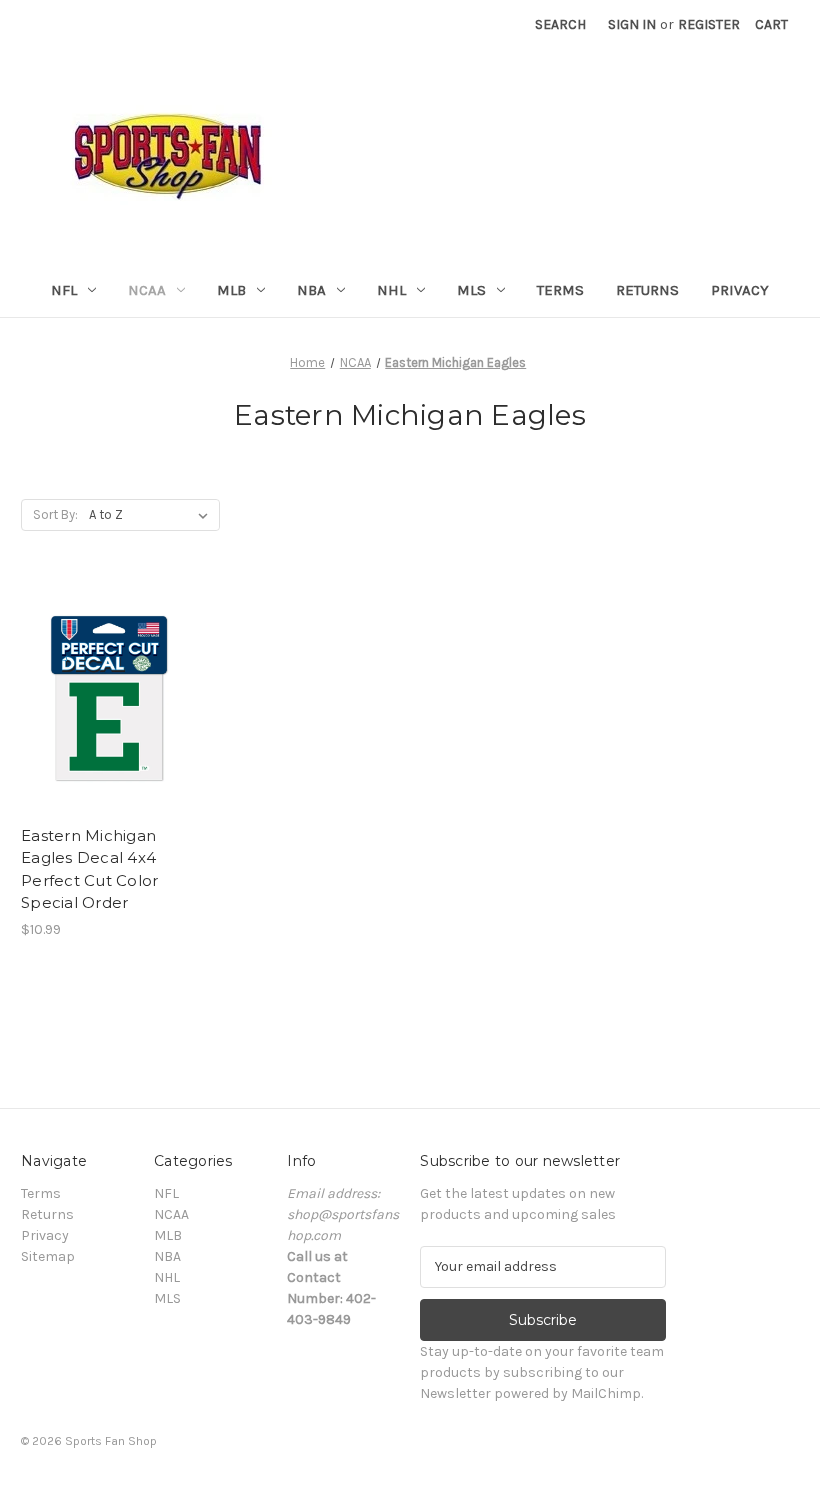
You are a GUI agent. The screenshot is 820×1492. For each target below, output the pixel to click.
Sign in (632, 24)
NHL (391, 290)
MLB (231, 290)
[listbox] (152, 515)
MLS (471, 290)
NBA (311, 290)
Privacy (740, 290)
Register (709, 24)
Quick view (109, 679)
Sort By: (55, 514)
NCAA (147, 290)
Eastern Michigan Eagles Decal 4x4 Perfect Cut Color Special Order (89, 869)
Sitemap (48, 1256)
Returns (647, 290)
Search (560, 24)
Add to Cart (110, 714)
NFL (64, 290)
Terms (560, 290)
